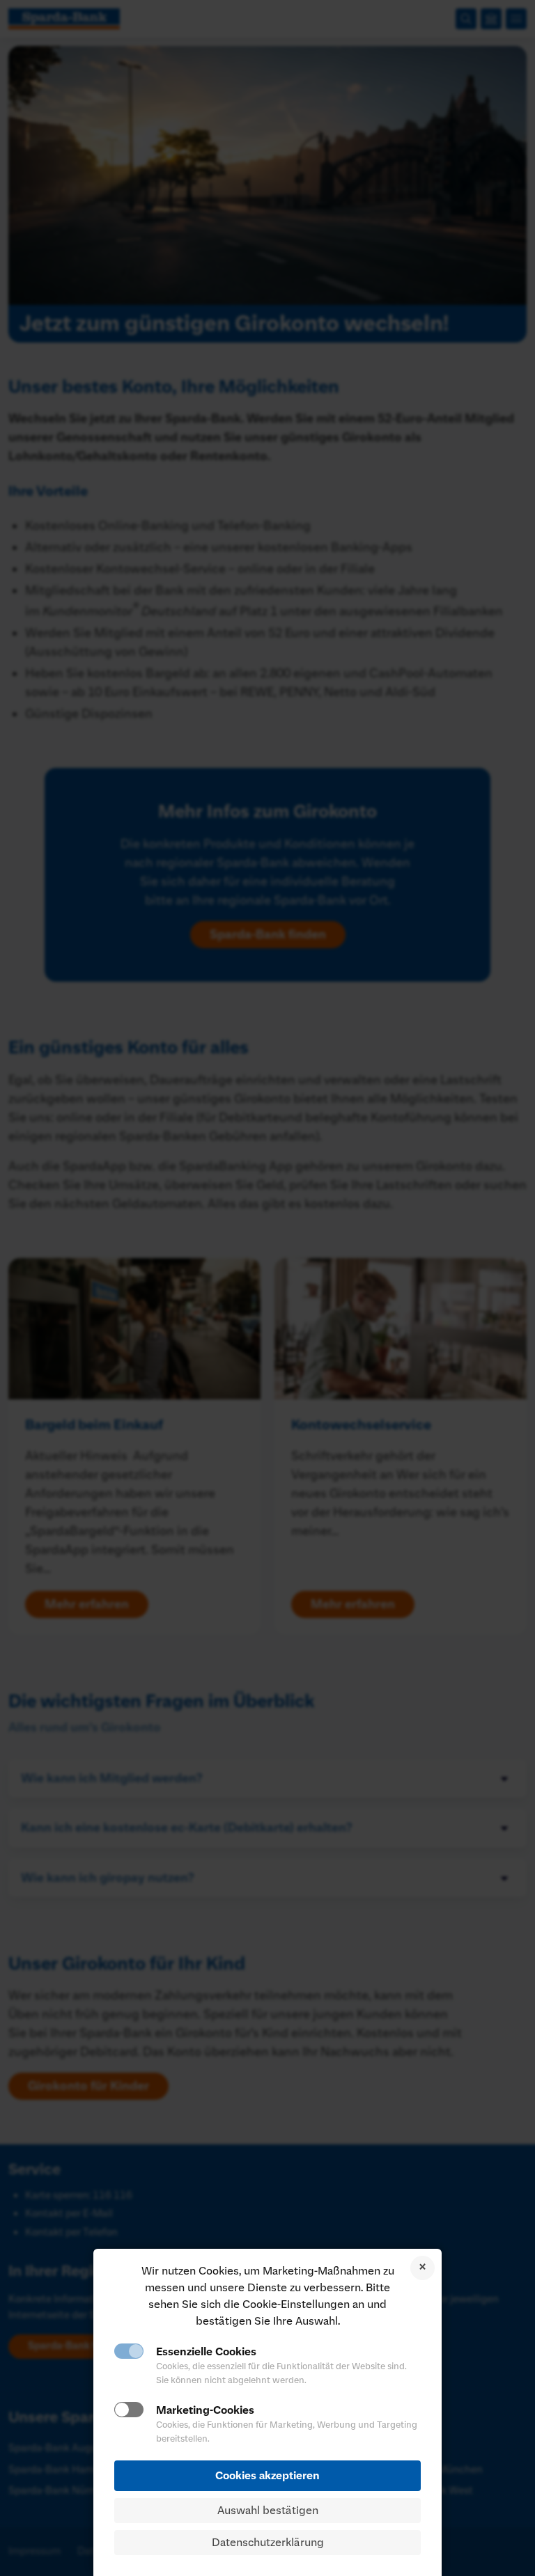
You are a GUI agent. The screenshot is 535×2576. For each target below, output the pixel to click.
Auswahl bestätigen (268, 2511)
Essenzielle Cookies (206, 2352)
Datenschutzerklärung (268, 2543)
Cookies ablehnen (422, 2268)
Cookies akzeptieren (267, 2476)
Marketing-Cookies (205, 2410)
